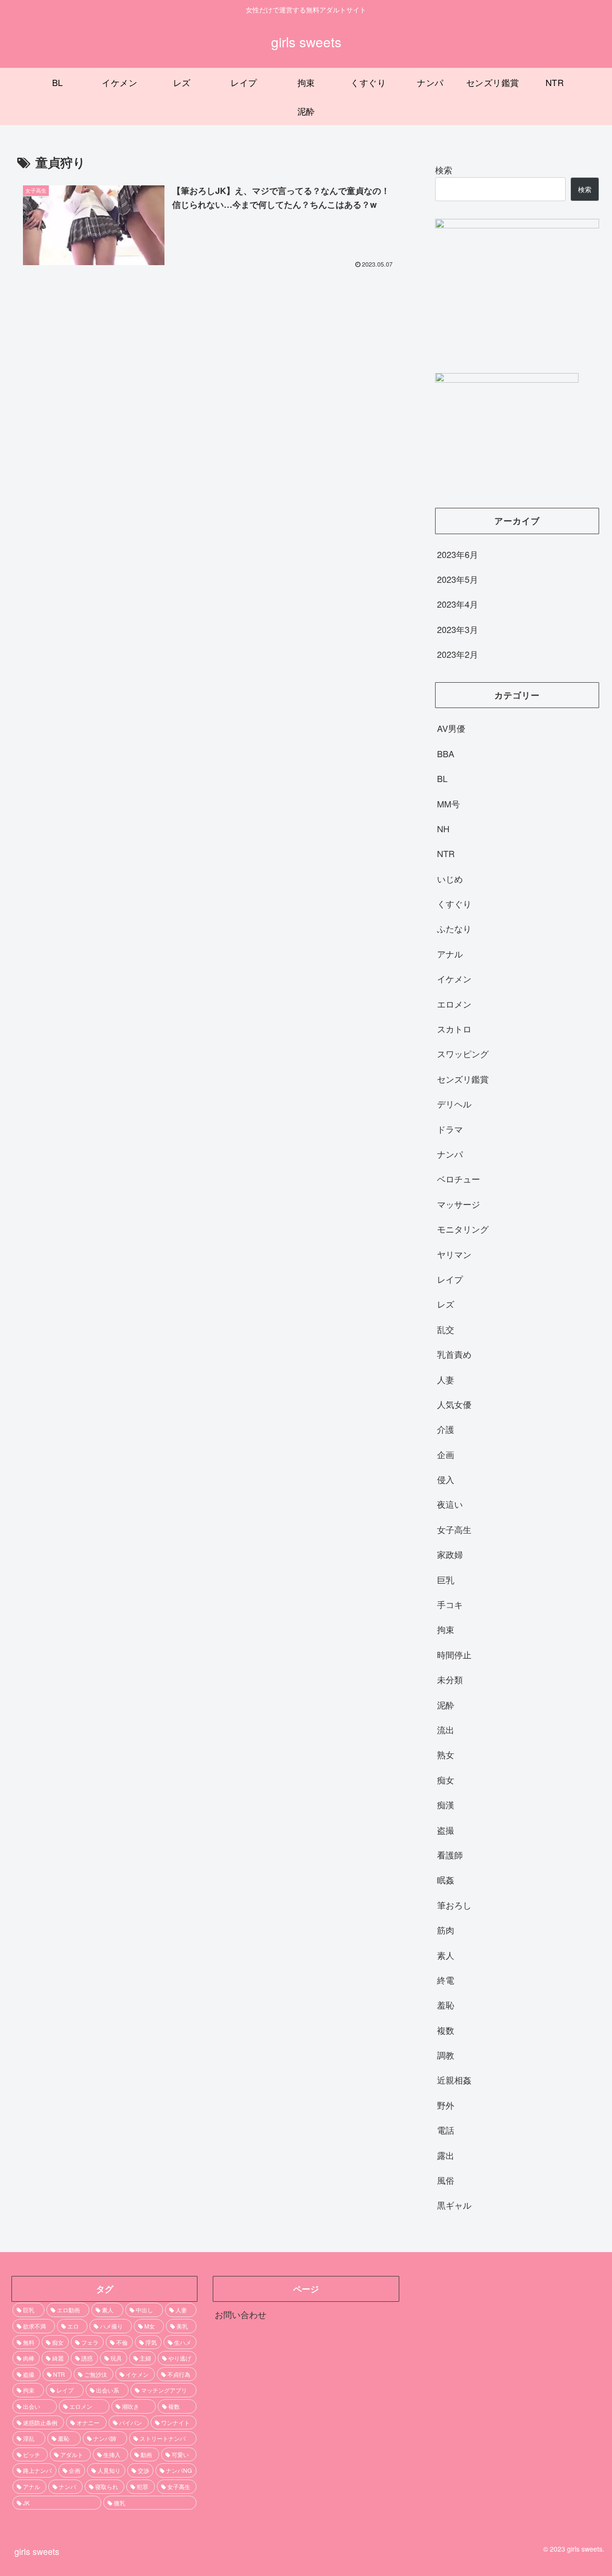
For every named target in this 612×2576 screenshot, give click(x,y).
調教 (446, 2055)
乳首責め (454, 1354)
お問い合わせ (240, 2314)
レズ (446, 1304)
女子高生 (454, 1529)
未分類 (450, 1679)
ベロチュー (459, 1179)
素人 (446, 1954)
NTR (446, 853)
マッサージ (459, 1203)
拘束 (446, 1629)
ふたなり (454, 928)
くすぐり (454, 903)
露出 (446, 2155)
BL (442, 778)
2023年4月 (458, 604)
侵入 (446, 1479)
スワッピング (463, 1053)
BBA (446, 753)
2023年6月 (458, 554)
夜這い (450, 1504)
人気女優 (454, 1404)
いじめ (450, 878)
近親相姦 (454, 2080)
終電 (446, 1980)
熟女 (446, 1754)
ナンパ (450, 1154)
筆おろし (454, 1904)
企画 (446, 1454)
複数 (446, 2029)
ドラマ (450, 1128)
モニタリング (463, 1229)
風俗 (446, 2180)
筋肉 (446, 1930)
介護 (446, 1429)
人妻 (446, 1379)
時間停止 (454, 1654)
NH (443, 828)
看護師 (450, 1855)
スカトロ (454, 1029)
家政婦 (450, 1554)
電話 (446, 2130)
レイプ (450, 1279)
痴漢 (446, 1804)
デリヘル (454, 1104)
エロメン (454, 1003)
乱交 (446, 1329)
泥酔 (446, 1704)
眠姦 (446, 1879)
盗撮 (446, 1829)
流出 (446, 1729)
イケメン (454, 978)
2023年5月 (458, 579)
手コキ (450, 1604)
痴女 (446, 1779)
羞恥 (446, 2005)
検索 (444, 170)
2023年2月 (458, 654)
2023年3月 (458, 629)
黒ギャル (454, 2205)
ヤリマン (454, 1254)
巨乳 (446, 1579)
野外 (446, 2104)
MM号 (448, 803)
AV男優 (451, 728)
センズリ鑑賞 (463, 1078)
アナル (450, 953)
